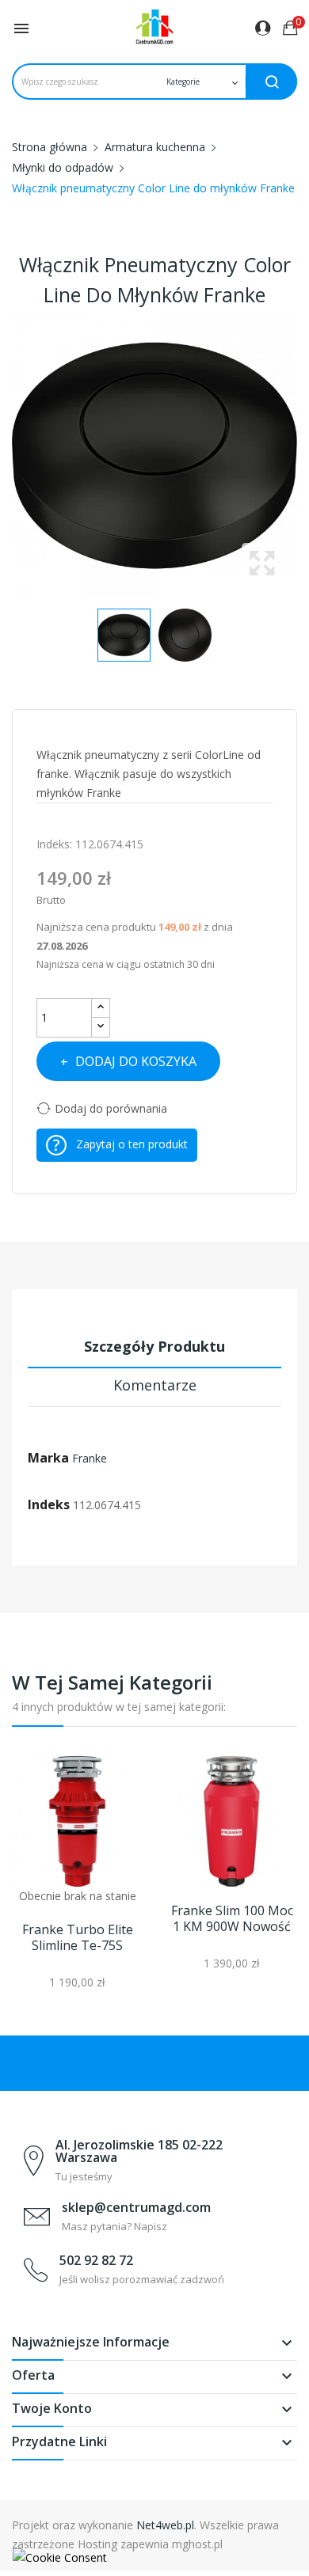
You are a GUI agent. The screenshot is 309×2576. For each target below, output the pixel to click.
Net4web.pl (165, 2525)
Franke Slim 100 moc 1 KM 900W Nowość (232, 1918)
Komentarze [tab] (155, 1385)
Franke (90, 1458)
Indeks (49, 1504)
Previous (8, 456)
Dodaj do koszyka (136, 1061)
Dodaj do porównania (111, 1108)
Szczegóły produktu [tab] (154, 1346)
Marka (48, 1458)
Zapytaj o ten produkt (132, 1144)
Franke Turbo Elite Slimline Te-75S (78, 1937)
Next (301, 456)
